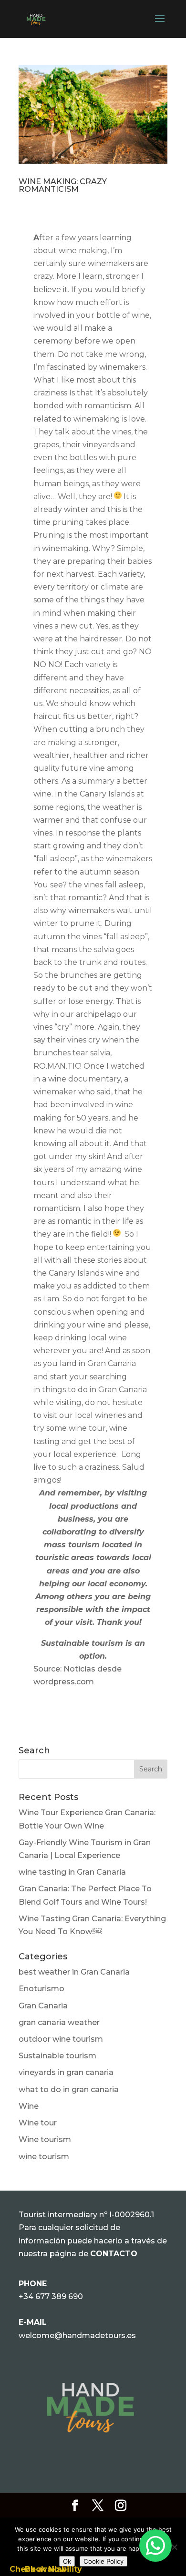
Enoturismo (41, 1989)
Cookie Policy (103, 2561)
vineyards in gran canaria (66, 2072)
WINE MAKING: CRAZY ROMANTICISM (63, 185)
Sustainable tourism (57, 2056)
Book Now (46, 2569)
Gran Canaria (43, 2006)
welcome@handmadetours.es (77, 2335)
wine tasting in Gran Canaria (72, 1872)
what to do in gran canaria (69, 2089)
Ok (67, 2561)
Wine (29, 2106)
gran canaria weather (59, 2022)
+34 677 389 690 (51, 2296)
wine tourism (44, 2157)
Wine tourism (45, 2139)
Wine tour (38, 2123)
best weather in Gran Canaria (74, 1972)
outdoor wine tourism (61, 2039)
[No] (174, 2547)
